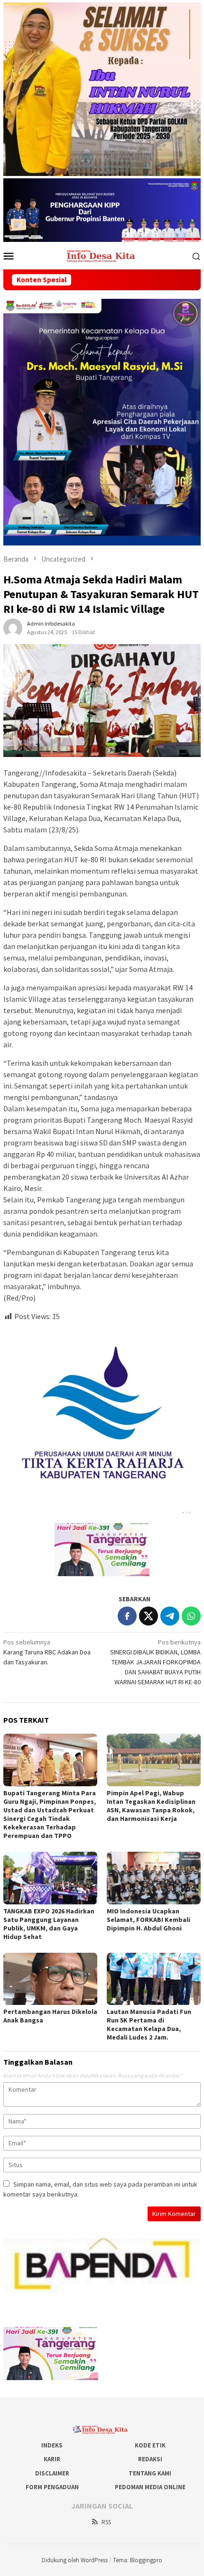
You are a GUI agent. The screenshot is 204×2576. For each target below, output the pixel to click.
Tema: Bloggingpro (138, 2560)
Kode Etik (150, 2445)
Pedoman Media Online (150, 2487)
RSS (106, 2522)
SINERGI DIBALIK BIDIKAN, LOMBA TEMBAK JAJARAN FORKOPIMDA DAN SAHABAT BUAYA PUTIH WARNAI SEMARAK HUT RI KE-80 (155, 1662)
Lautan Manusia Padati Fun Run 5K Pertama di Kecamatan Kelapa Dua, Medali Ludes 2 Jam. (149, 2024)
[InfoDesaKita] (102, 255)
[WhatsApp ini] (191, 1616)
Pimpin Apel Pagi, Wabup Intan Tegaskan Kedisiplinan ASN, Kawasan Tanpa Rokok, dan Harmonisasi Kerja (151, 1806)
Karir (52, 2459)
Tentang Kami (150, 2473)
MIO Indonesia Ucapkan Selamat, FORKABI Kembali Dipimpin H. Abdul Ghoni (148, 1920)
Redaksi (150, 2459)
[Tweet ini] (148, 1616)
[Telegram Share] (170, 1616)
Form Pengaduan (52, 2487)
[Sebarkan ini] (127, 1616)
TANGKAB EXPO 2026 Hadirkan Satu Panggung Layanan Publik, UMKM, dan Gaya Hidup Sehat (49, 1924)
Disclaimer (52, 2473)
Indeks (52, 2445)
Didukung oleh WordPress (75, 2560)
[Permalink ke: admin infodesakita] (13, 628)
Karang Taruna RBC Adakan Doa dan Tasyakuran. (47, 1652)
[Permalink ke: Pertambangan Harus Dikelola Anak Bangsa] (50, 1979)
